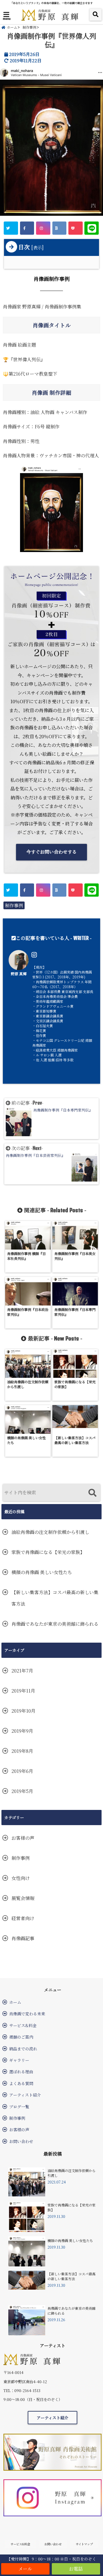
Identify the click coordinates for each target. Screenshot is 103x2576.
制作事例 (14, 905)
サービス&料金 (23, 2025)
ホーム (15, 2002)
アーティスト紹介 (25, 2095)
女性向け (21, 1878)
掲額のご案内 (21, 2037)
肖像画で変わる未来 (27, 2014)
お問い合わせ (21, 2141)
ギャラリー (19, 2060)
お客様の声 (23, 1838)
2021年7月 (22, 1671)
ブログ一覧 (19, 2107)
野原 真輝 (19, 974)
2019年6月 (22, 1771)
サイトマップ (84, 2544)
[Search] (92, 1493)
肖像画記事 (23, 1938)
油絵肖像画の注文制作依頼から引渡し (50, 1532)
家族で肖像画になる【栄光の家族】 (48, 1552)
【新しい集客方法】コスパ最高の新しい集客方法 (55, 1598)
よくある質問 (21, 2083)
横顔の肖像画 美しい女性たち (42, 1572)
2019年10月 (23, 1711)
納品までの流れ (23, 2049)
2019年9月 (22, 1731)
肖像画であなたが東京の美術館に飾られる (55, 1624)
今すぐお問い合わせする (51, 852)
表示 (37, 247)
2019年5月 (22, 1791)
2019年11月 (23, 1691)
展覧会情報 (23, 1898)
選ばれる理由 (21, 2072)
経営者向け (23, 1918)
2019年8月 (22, 1751)
